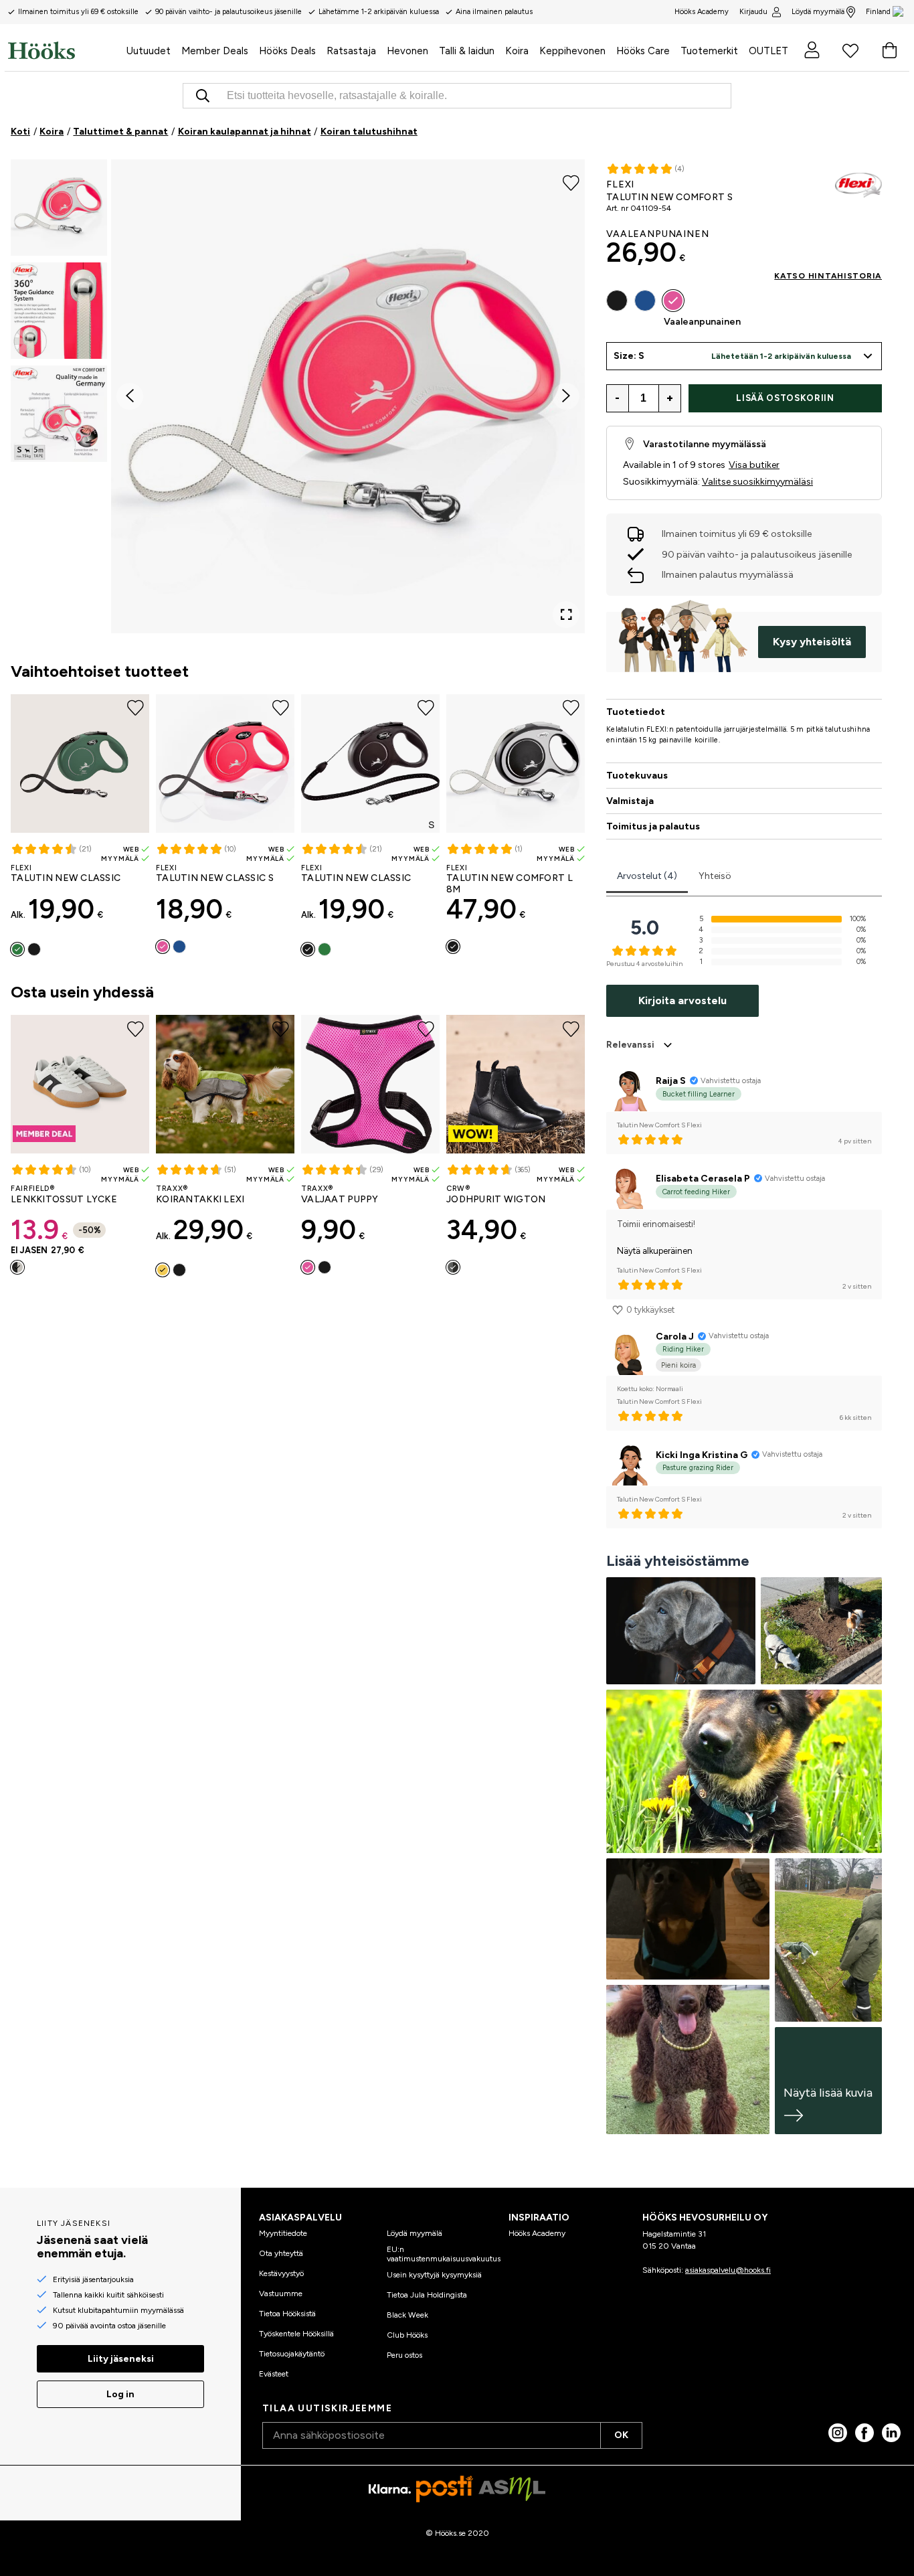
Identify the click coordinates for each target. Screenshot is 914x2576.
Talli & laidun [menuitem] (467, 51)
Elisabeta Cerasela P (703, 1179)
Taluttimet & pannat (120, 132)
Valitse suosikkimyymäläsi (757, 482)
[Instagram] (838, 2433)
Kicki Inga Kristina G (702, 1455)
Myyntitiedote (283, 2233)
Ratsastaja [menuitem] (351, 51)
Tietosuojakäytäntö (292, 2354)
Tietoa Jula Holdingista (427, 2295)
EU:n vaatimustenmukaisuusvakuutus (444, 2254)
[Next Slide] (566, 396)
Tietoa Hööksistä (287, 2314)
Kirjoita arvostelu (682, 1000)
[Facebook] (864, 2433)
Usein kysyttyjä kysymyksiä (434, 2275)
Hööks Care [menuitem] (643, 51)
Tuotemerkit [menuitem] (709, 51)
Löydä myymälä (818, 12)
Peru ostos (404, 2355)
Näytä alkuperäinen (655, 1251)
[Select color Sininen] (179, 947)
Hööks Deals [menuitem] (287, 51)
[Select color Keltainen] (163, 1270)
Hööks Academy (537, 2233)
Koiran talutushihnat (369, 132)
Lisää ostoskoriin (785, 398)
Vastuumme (281, 2293)
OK (621, 2435)
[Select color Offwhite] (17, 1267)
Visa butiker (754, 465)
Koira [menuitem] (517, 51)
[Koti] (65, 50)
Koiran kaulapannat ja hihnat (245, 132)
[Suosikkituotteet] (850, 50)
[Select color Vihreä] (17, 949)
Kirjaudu (753, 12)
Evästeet (274, 2374)
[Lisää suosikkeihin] (571, 182)
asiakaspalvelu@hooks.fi (728, 2270)
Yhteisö (715, 876)
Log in (120, 2394)
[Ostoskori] (889, 50)
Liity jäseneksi (121, 2359)
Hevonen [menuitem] (407, 51)
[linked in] (891, 2433)
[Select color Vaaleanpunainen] (163, 947)
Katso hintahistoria (828, 276)
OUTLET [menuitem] (768, 51)
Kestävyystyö (281, 2273)
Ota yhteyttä (281, 2253)
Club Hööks (407, 2335)
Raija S (671, 1081)
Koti (20, 132)
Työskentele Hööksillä (296, 2334)
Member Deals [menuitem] (215, 51)
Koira (52, 132)
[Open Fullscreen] (566, 615)
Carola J (675, 1337)
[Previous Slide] (130, 396)
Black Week (407, 2315)
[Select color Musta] (34, 949)
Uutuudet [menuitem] (149, 51)
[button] (59, 208)
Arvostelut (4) (647, 876)
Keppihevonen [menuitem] (572, 51)
